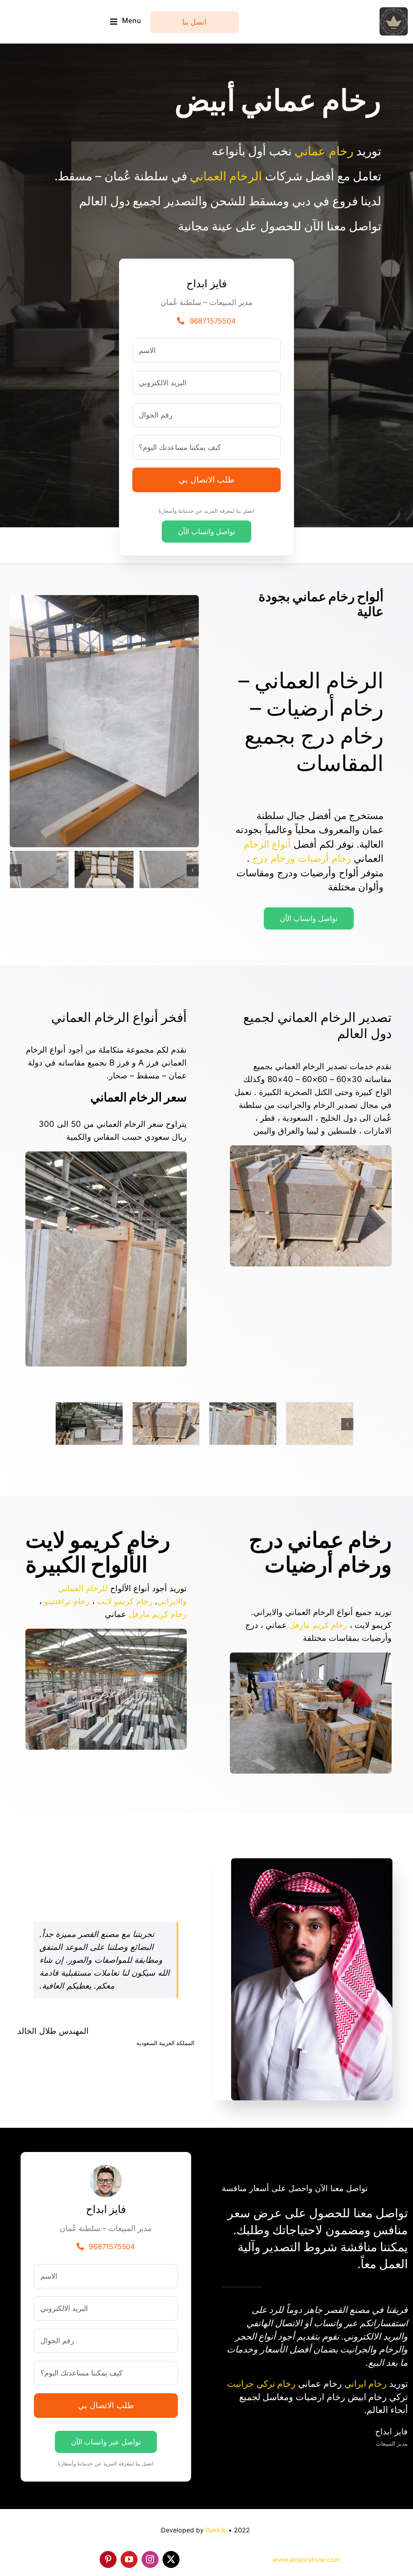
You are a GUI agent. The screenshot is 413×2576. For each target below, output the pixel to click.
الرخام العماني (226, 176)
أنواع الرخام (267, 844)
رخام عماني (324, 151)
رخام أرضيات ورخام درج (301, 858)
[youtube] (129, 2559)
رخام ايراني (366, 2384)
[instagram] (150, 2559)
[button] (193, 870)
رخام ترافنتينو (67, 1601)
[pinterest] (108, 2559)
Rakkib (216, 2530)
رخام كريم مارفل (318, 1625)
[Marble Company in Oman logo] (394, 11)
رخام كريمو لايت (125, 1601)
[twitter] (171, 2559)
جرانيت (241, 2384)
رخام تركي (276, 2384)
